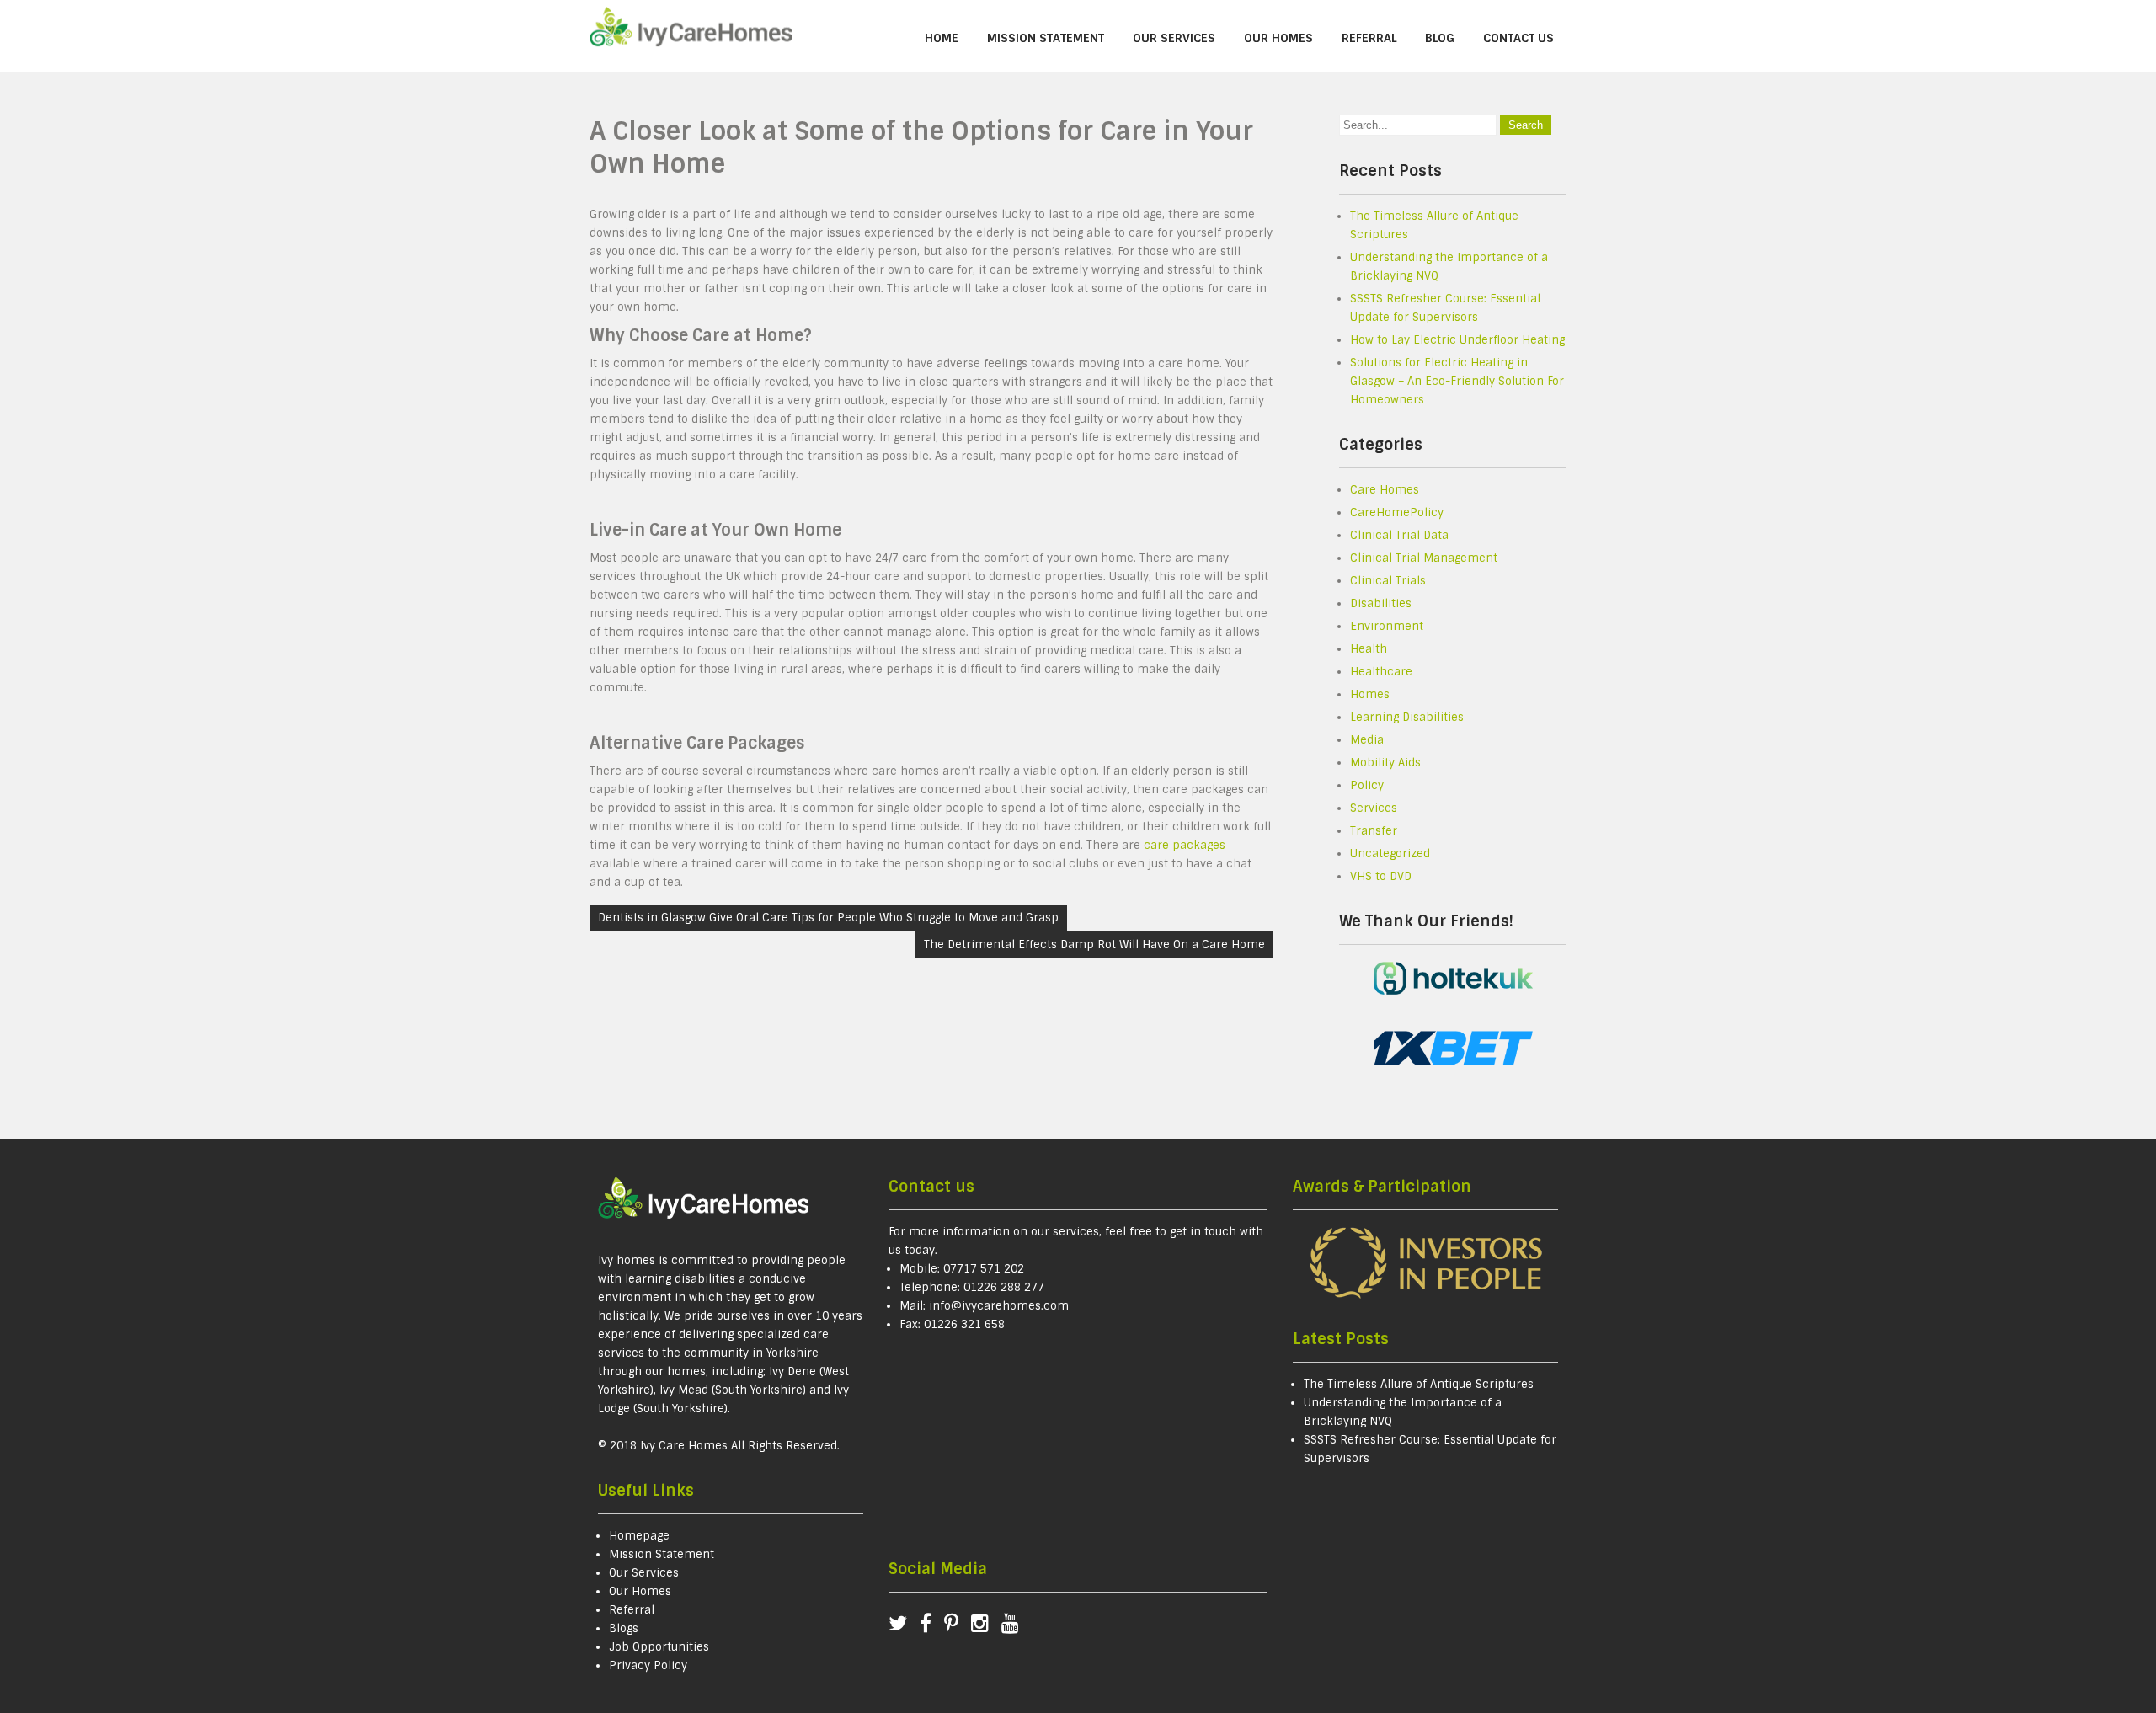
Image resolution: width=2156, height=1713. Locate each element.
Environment (1387, 626)
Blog (1440, 38)
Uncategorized (1390, 854)
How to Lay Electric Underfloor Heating (1457, 340)
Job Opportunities (659, 1647)
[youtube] (1010, 1627)
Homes (1370, 694)
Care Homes (1385, 490)
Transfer (1374, 831)
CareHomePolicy (1397, 512)
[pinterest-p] (958, 1627)
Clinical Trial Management (1424, 558)
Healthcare (1381, 672)
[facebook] (932, 1627)
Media (1367, 740)
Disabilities (1381, 603)
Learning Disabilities (1407, 717)
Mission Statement (1046, 38)
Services (1374, 808)
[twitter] (904, 1627)
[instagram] (986, 1627)
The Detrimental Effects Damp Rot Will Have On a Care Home (1094, 945)
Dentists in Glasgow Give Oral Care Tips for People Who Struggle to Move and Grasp (828, 918)
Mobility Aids (1385, 763)
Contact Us (1518, 38)
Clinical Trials (1388, 581)
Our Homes (1278, 38)
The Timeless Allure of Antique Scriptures (1419, 1384)
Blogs (624, 1628)
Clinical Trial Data (1399, 535)
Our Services (1174, 38)
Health (1369, 649)
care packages (1185, 845)
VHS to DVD (1381, 876)
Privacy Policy (648, 1665)
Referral (1369, 38)
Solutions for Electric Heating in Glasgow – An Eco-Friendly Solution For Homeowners (1457, 381)
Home (942, 38)
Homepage (639, 1536)
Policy (1367, 785)
